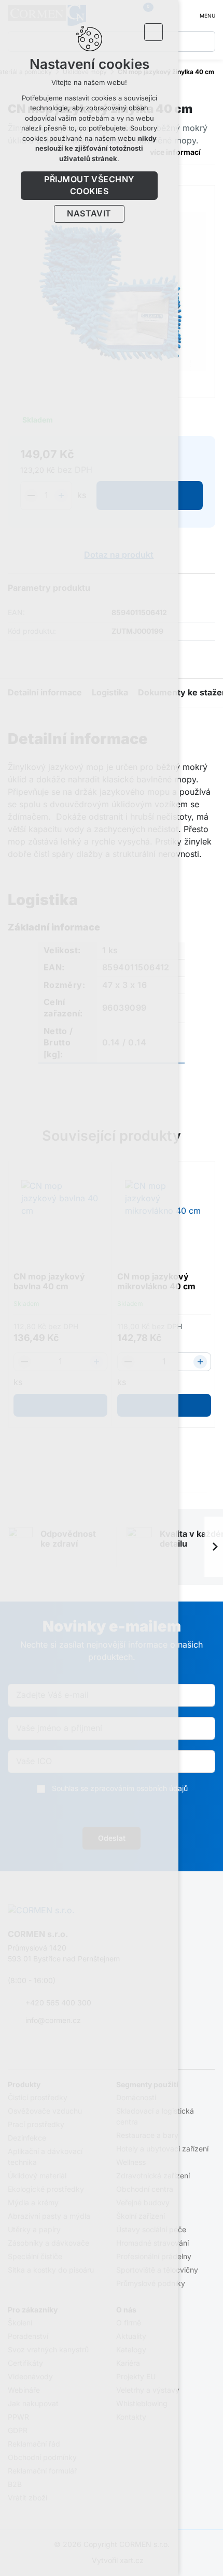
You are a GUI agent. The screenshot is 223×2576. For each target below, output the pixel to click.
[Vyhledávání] (205, 41)
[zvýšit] (200, 1362)
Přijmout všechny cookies (89, 185)
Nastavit (89, 214)
